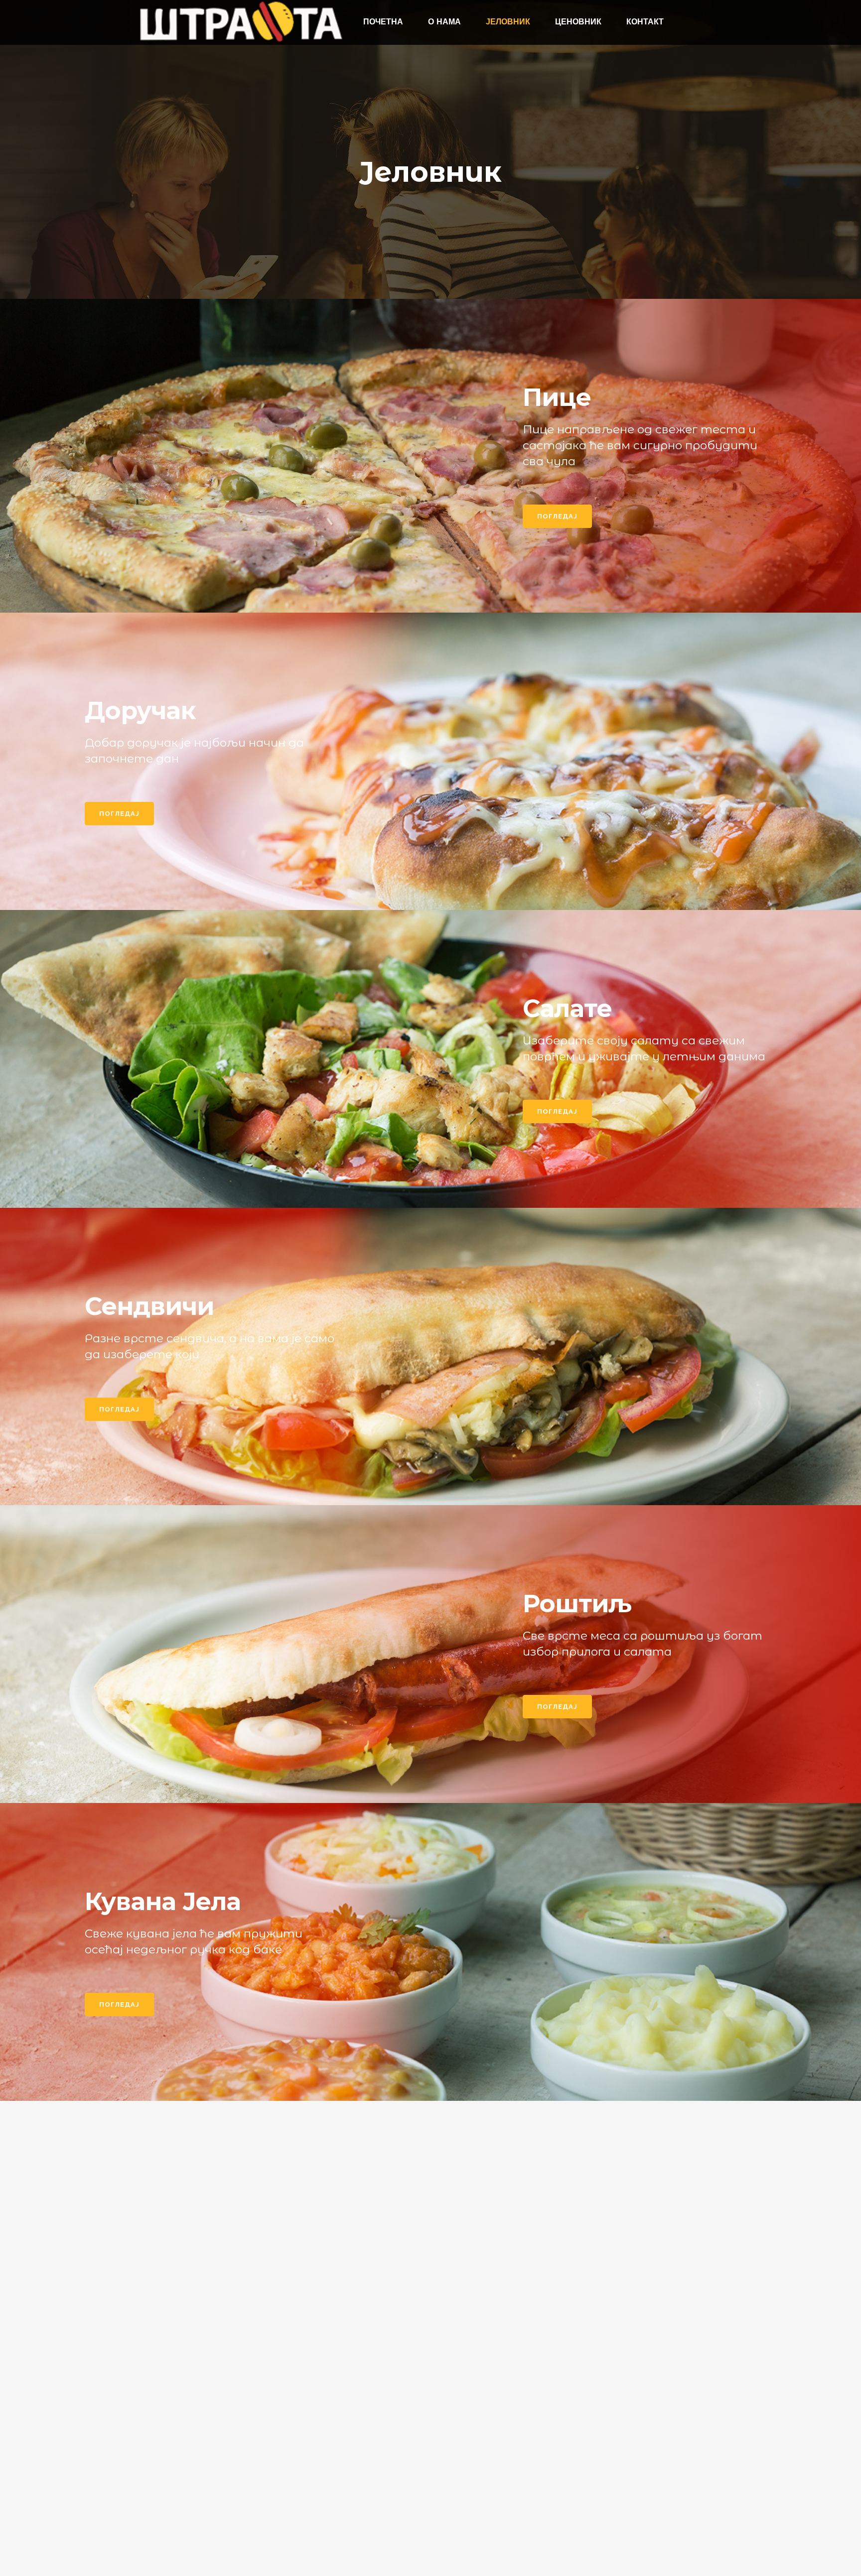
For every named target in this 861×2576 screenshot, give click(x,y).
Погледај (557, 516)
